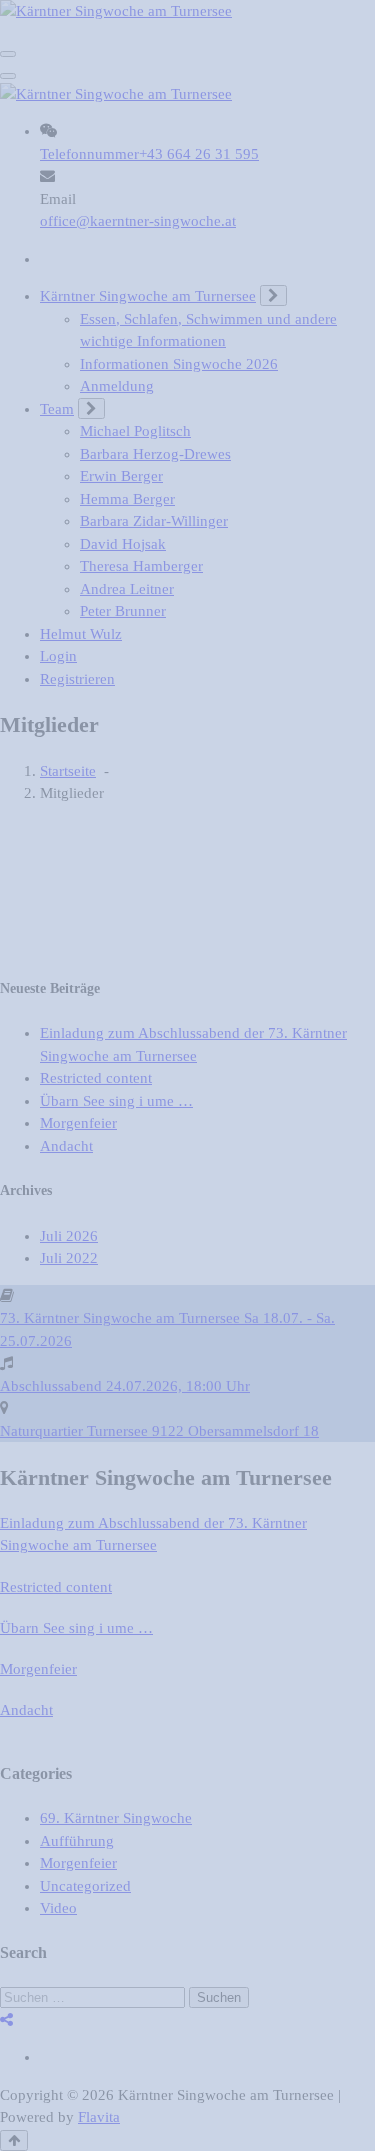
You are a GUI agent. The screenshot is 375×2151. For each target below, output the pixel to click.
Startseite (68, 771)
